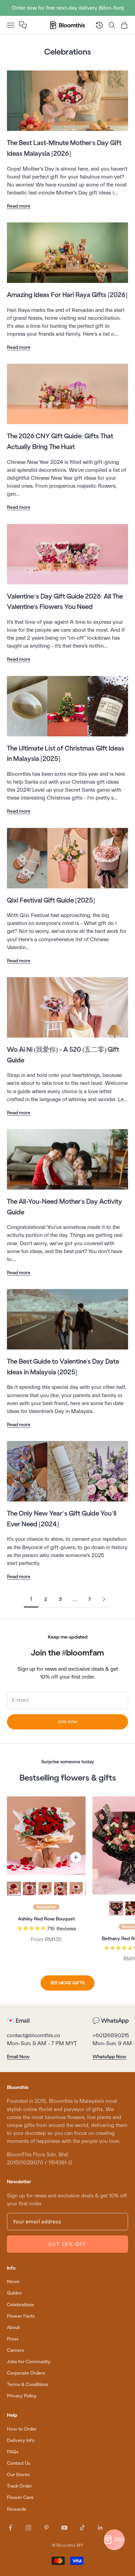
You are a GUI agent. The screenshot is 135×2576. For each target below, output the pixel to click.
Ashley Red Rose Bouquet (46, 1919)
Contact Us (19, 2463)
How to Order (22, 2429)
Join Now (67, 1722)
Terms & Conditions (28, 2384)
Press (13, 2339)
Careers (15, 2350)
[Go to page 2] (104, 1599)
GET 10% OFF (67, 2244)
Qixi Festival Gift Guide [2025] (51, 900)
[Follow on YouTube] (64, 2528)
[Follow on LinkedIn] (100, 2528)
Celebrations (20, 2305)
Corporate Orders (26, 2373)
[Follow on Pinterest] (46, 2528)
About (13, 2327)
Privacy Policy (22, 2396)
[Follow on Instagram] (28, 2528)
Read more (19, 206)
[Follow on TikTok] (82, 2528)
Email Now (18, 2057)
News (13, 2282)
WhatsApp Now (109, 2057)
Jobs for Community (29, 2362)
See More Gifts (67, 1983)
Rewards (16, 2509)
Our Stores (18, 2475)
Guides (14, 2293)
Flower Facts (21, 2316)
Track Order (20, 2486)
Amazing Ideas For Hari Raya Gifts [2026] (67, 295)
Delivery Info (21, 2440)
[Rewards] (114, 2540)
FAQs (13, 2452)
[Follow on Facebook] (10, 2528)
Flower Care (20, 2497)
